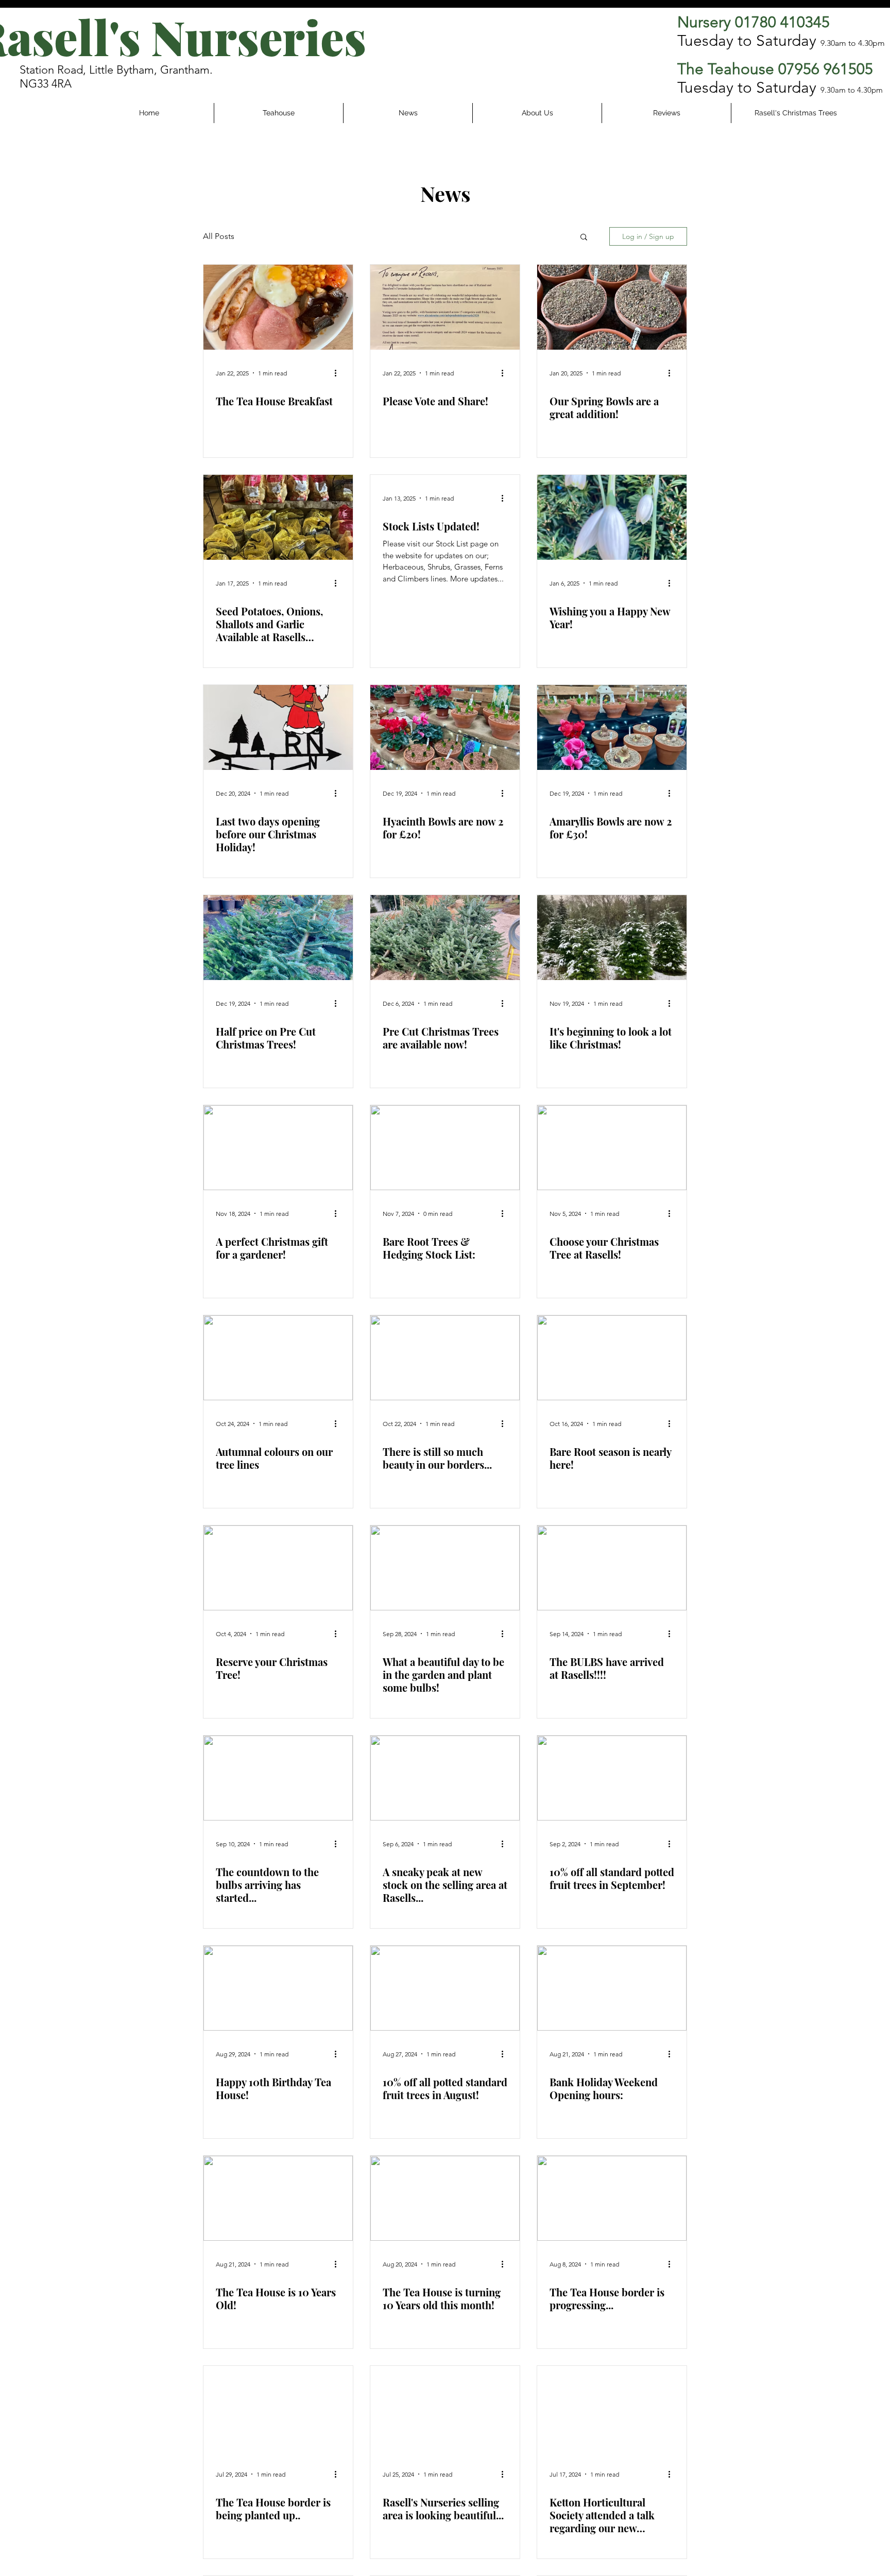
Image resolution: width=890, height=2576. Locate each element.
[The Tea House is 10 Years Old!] (278, 2198)
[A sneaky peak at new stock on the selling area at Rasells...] (445, 1778)
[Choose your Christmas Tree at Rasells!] (612, 1148)
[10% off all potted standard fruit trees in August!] (445, 1988)
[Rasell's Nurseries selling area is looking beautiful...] (445, 2408)
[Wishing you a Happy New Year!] (612, 517)
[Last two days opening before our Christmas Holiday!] (278, 727)
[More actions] (339, 373)
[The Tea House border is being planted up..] (278, 2408)
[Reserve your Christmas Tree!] (278, 1568)
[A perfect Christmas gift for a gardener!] (278, 1148)
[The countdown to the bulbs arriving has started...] (278, 1778)
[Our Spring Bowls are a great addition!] (612, 307)
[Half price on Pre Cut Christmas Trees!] (278, 938)
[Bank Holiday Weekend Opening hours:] (612, 1988)
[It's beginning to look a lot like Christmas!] (612, 938)
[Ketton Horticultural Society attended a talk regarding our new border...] (612, 2408)
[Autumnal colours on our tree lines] (278, 1358)
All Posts (219, 236)
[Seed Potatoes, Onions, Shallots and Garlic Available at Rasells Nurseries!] (278, 517)
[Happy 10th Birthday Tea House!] (278, 1988)
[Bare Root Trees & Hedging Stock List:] (445, 1148)
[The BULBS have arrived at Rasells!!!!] (612, 1568)
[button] (584, 238)
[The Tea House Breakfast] (278, 307)
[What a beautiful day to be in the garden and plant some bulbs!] (445, 1568)
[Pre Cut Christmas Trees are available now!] (445, 938)
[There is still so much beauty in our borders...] (445, 1358)
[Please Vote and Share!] (445, 307)
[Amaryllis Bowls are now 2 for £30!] (612, 727)
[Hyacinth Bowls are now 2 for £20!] (445, 727)
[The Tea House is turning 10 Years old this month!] (445, 2198)
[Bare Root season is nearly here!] (612, 1358)
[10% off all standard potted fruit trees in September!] (612, 1778)
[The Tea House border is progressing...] (612, 2198)
